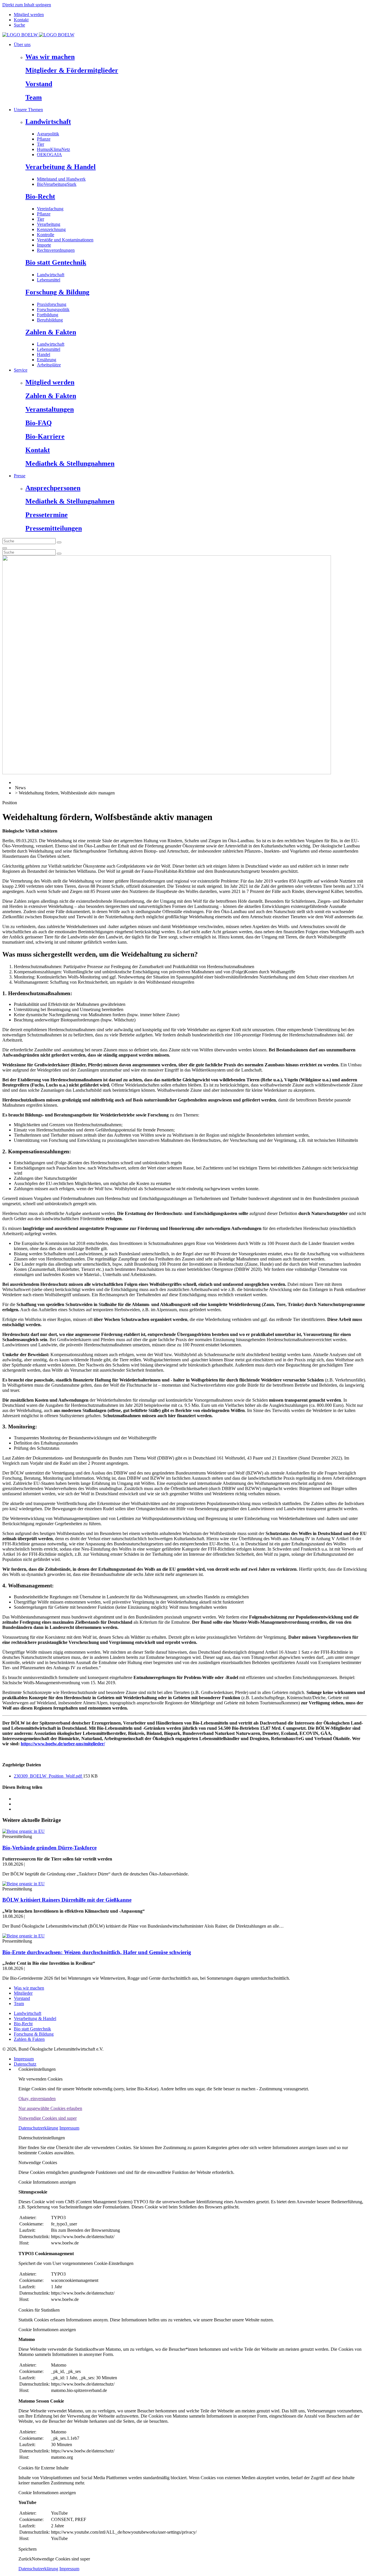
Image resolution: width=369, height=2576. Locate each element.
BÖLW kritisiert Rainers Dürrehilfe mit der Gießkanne (67, 1900)
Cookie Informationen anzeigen (47, 2182)
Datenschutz (25, 2064)
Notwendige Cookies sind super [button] (48, 2118)
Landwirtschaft (48, 122)
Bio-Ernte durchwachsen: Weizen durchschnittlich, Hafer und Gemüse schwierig (97, 1952)
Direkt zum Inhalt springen (27, 5)
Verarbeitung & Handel (61, 167)
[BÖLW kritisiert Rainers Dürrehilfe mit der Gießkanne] (23, 1884)
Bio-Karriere (45, 436)
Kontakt (21, 20)
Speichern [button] (28, 2549)
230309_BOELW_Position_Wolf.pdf (48, 1776)
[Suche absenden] (59, 542)
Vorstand (39, 84)
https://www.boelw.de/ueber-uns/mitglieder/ (63, 1744)
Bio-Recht (40, 196)
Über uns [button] (22, 45)
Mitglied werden (29, 15)
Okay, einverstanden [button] (37, 2099)
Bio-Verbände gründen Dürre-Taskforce (49, 1848)
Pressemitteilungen (54, 528)
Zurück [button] (25, 2559)
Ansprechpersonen (53, 488)
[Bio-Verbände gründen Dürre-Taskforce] (23, 1831)
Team (34, 97)
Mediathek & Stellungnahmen (70, 463)
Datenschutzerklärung (38, 2128)
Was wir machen (50, 57)
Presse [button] (20, 476)
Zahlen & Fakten (51, 332)
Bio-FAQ (39, 423)
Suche (19, 25)
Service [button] (21, 370)
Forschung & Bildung (57, 292)
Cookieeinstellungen (37, 2069)
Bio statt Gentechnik (56, 262)
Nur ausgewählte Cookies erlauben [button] (50, 2108)
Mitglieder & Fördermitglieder (72, 70)
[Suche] (5, 548)
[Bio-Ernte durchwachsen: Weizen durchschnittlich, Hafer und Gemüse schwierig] (23, 1936)
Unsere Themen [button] (28, 110)
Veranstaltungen (50, 409)
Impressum (24, 2059)
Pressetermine (47, 515)
